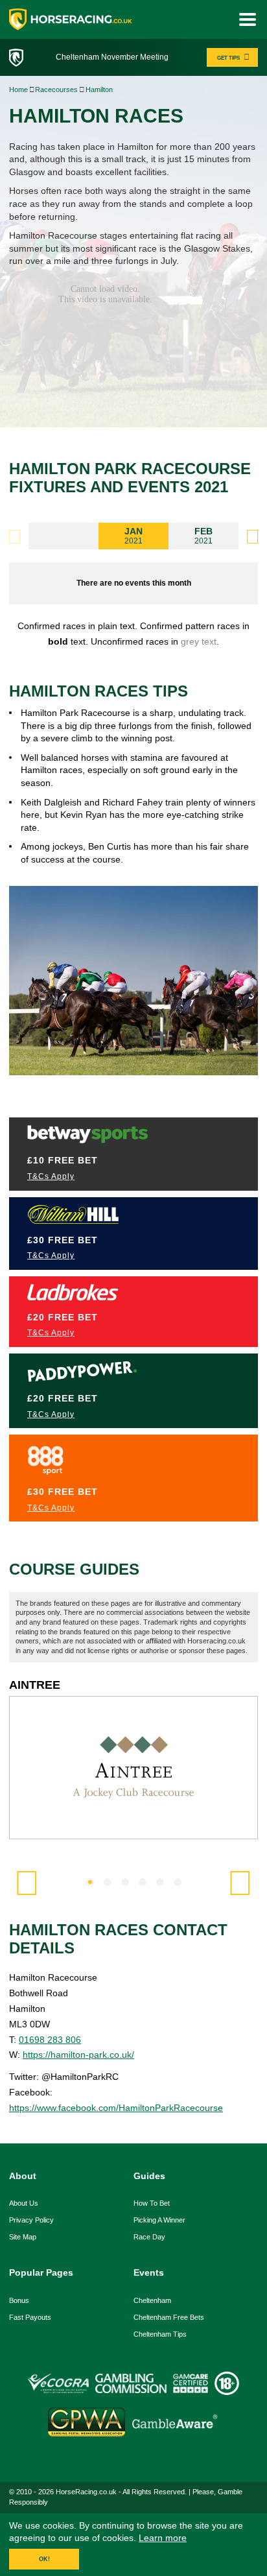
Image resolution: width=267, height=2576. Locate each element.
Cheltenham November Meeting (112, 57)
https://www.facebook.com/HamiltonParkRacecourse (116, 2108)
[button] (252, 537)
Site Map (23, 2237)
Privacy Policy (31, 2220)
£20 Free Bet (63, 1317)
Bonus (19, 2300)
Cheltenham (152, 2300)
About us (24, 2203)
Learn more (163, 2538)
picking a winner (159, 2220)
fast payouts (30, 2317)
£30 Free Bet (63, 1240)
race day (149, 2237)
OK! (44, 2559)
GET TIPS (228, 58)
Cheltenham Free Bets (169, 2317)
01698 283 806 (50, 2040)
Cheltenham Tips (160, 2334)
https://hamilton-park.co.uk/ (78, 2055)
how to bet (152, 2203)
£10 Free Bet (63, 1160)
